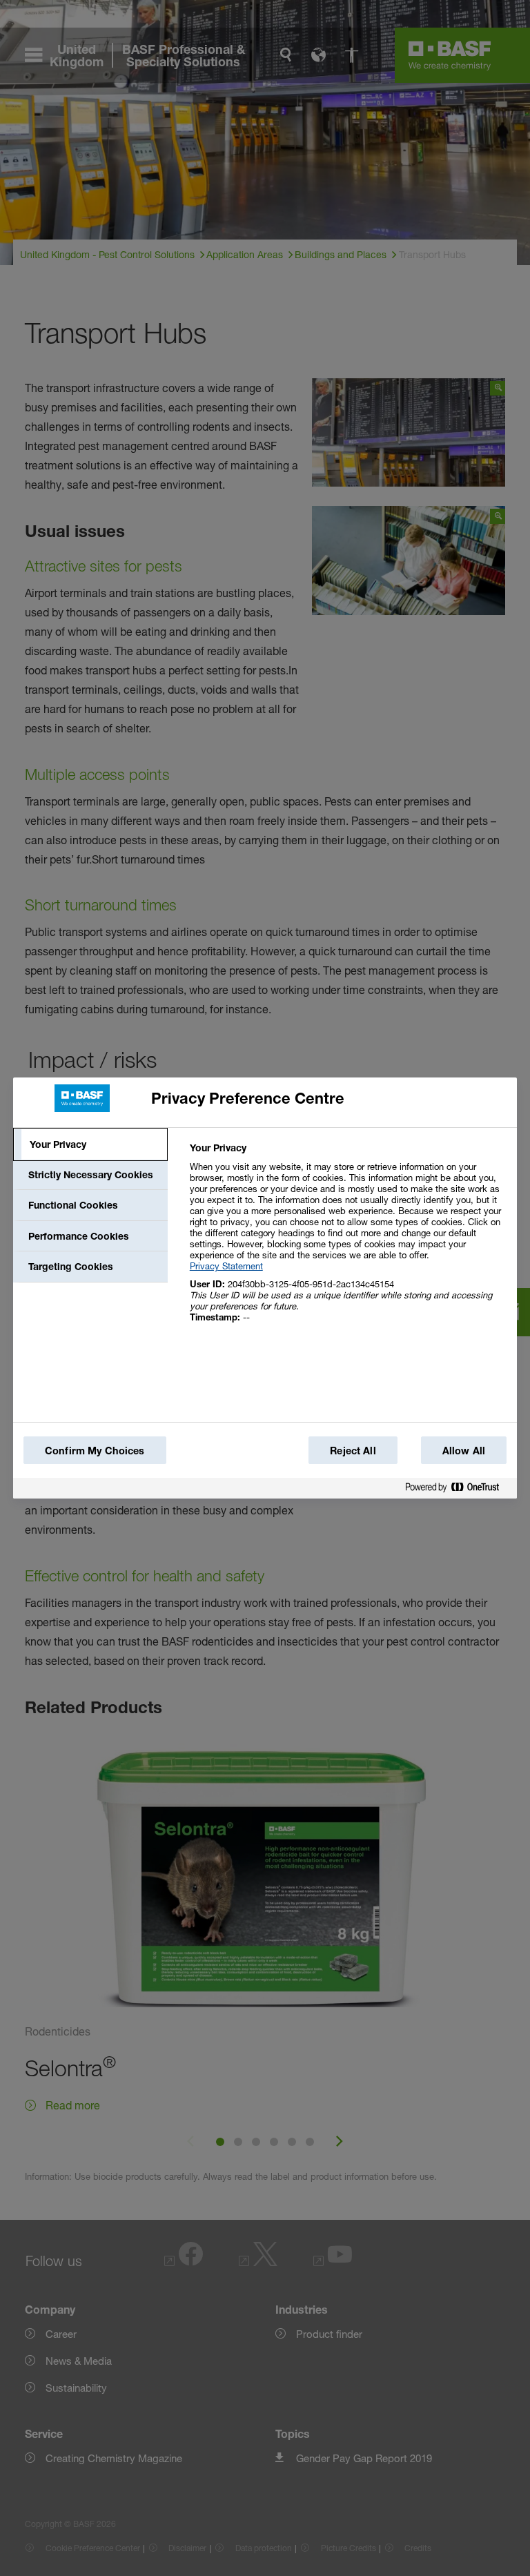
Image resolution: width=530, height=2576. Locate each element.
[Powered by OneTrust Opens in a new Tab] (458, 1490)
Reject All (353, 1451)
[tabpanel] (347, 1240)
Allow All (464, 1451)
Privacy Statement (226, 1266)
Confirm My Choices (95, 1451)
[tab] (90, 1144)
